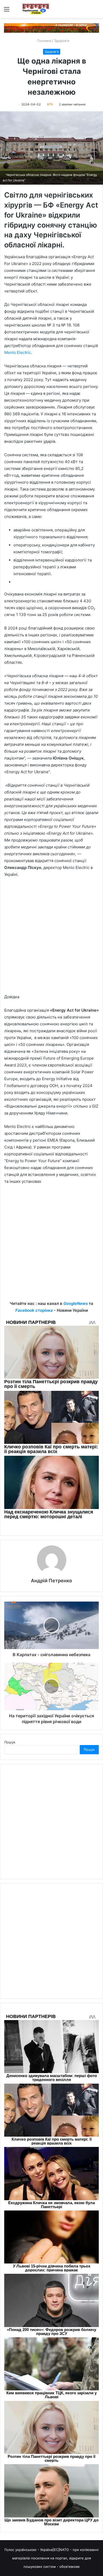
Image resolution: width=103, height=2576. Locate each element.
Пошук (10, 1742)
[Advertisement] (51, 938)
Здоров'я (62, 41)
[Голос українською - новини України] (36, 9)
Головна (44, 41)
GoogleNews (76, 1303)
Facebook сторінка (34, 1310)
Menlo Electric (18, 352)
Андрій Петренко (51, 1581)
